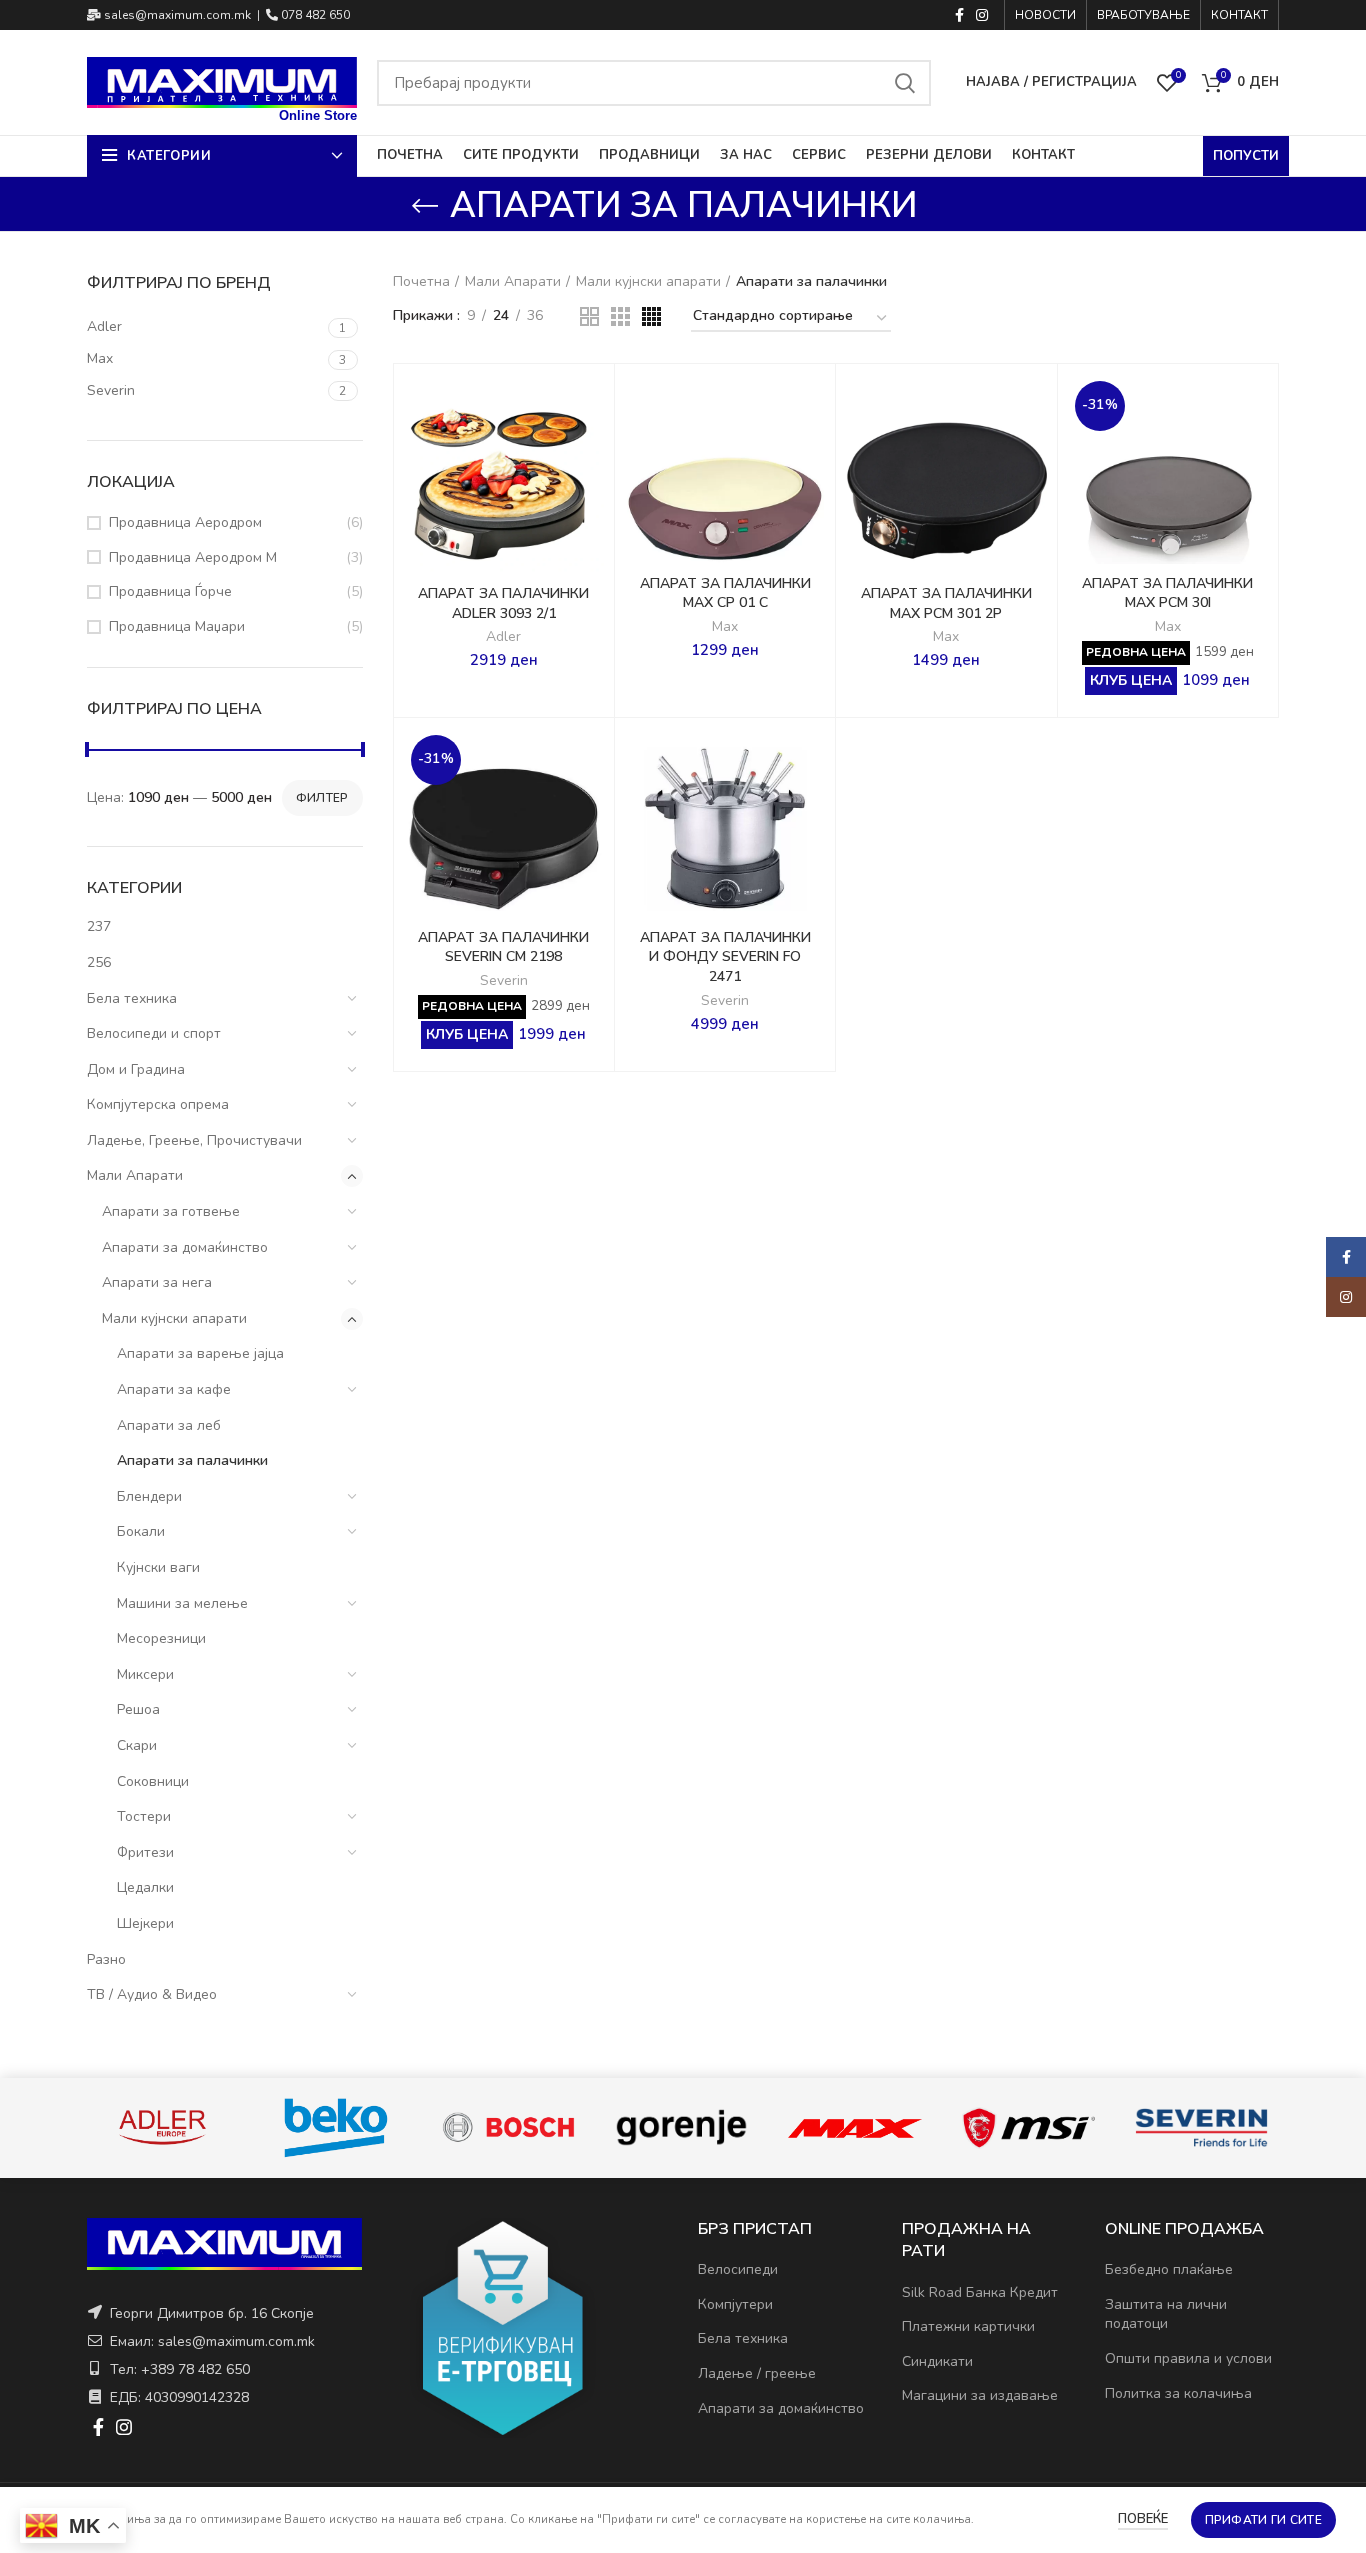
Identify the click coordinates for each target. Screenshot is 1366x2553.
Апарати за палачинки (192, 1460)
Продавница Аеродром (185, 522)
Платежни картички (968, 2326)
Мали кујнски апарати (174, 1318)
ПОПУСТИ (1246, 156)
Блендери (149, 1496)
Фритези (145, 1852)
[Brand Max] (854, 2128)
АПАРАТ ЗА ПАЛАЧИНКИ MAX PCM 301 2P (946, 603)
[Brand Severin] (1201, 2127)
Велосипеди (738, 2269)
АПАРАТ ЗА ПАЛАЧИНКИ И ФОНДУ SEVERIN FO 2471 (725, 957)
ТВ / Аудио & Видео (152, 1994)
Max (725, 627)
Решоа (138, 1709)
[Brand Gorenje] (681, 2127)
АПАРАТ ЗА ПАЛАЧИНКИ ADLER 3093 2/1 (503, 603)
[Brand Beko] (335, 2128)
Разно (106, 1959)
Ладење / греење (757, 2373)
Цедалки (145, 1887)
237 (99, 926)
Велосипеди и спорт (154, 1033)
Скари (137, 1745)
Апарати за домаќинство (185, 1247)
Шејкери (145, 1923)
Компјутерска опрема (158, 1104)
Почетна (421, 281)
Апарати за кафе (174, 1389)
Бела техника (132, 998)
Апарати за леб (169, 1425)
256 (99, 962)
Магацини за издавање (980, 2395)
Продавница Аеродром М (193, 557)
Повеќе (1143, 2519)
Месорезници (161, 1638)
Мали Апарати (135, 1175)
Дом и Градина (136, 1069)
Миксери (145, 1674)
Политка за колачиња (1178, 2393)
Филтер (322, 798)
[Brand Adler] (162, 2127)
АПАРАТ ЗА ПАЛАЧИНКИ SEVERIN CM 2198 (503, 947)
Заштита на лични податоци (1166, 2314)
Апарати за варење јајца (200, 1353)
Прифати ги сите (1264, 2520)
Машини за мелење (182, 1603)
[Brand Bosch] (508, 2127)
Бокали (141, 1531)
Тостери (144, 1816)
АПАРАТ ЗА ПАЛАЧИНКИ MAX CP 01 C (725, 593)
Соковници (153, 1781)
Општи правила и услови (1188, 2358)
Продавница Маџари (177, 626)
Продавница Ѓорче (170, 591)
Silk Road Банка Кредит (980, 2292)
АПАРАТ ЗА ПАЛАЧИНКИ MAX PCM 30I (1167, 593)
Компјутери (735, 2304)
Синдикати (937, 2361)
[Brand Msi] (1028, 2128)
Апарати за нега (157, 1282)
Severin (504, 981)
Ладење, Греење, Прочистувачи (194, 1140)
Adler (503, 637)
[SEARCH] (904, 83)
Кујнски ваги (158, 1567)
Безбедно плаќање (1169, 2269)
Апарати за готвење (171, 1211)
